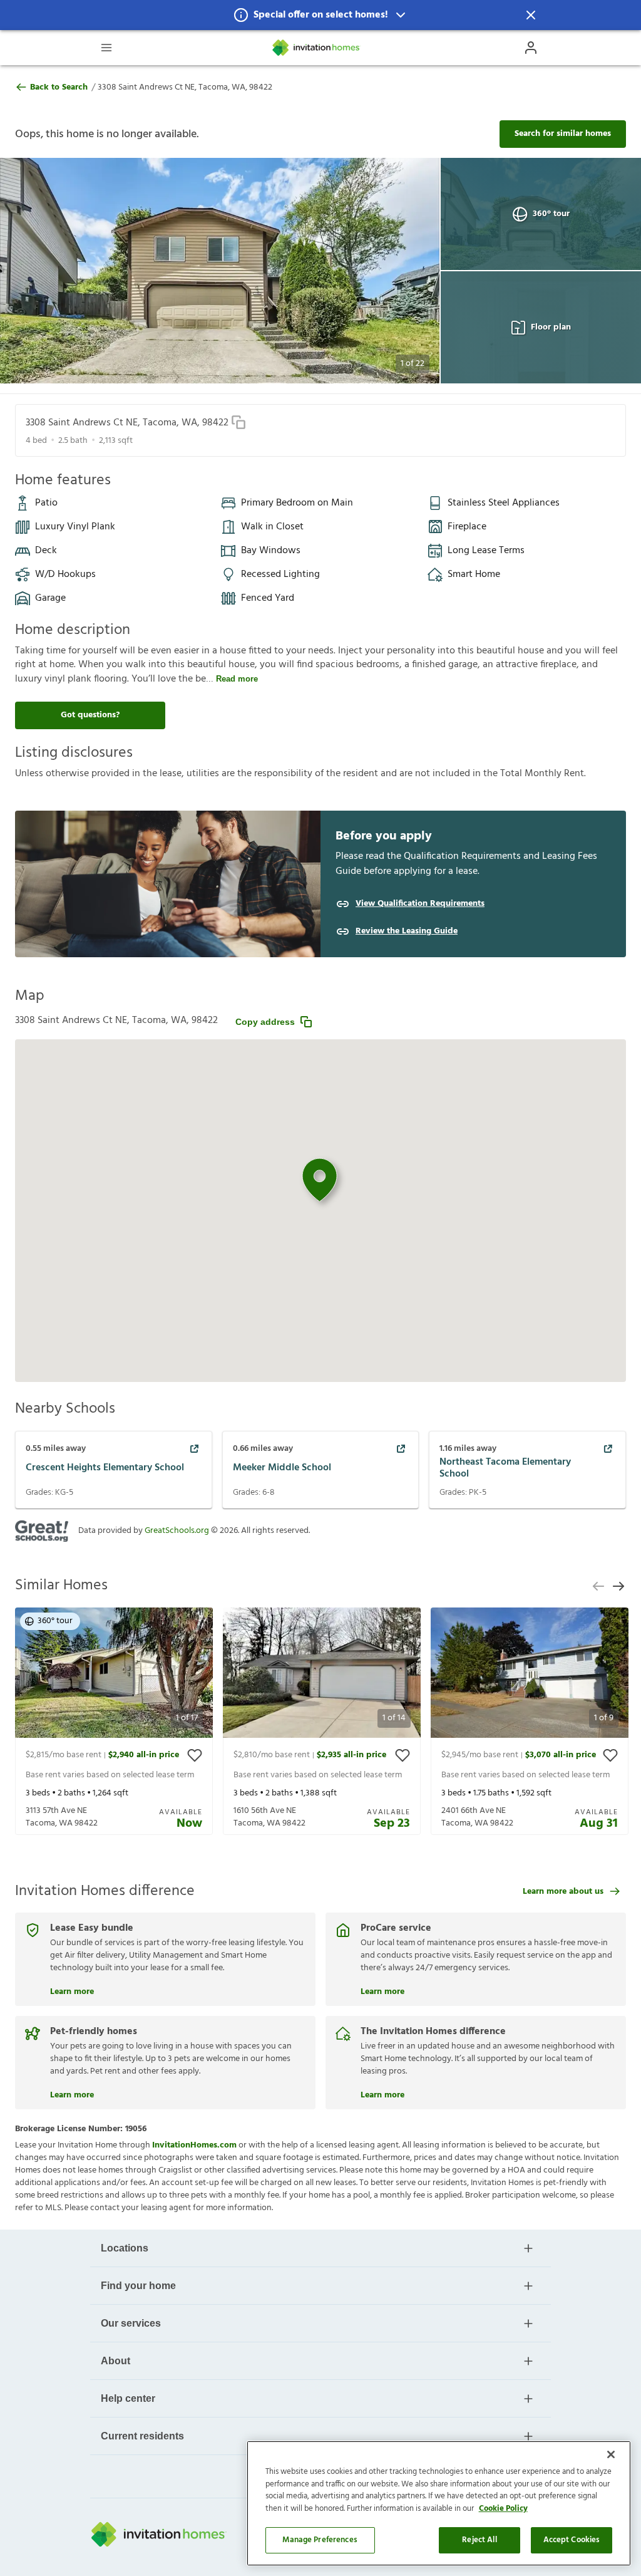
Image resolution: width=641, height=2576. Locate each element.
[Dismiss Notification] (531, 15)
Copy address (265, 1022)
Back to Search (59, 88)
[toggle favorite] (195, 1755)
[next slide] (618, 1586)
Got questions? (90, 715)
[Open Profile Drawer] (531, 48)
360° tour (551, 214)
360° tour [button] (55, 1621)
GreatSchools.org (177, 1531)
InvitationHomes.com (194, 2145)
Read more (237, 679)
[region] (439, 2503)
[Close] (611, 2454)
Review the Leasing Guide (407, 932)
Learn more (72, 1990)
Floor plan (551, 327)
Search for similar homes (563, 134)
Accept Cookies (572, 2540)
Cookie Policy (503, 2509)
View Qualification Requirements (420, 904)
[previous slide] (598, 1586)
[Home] (317, 48)
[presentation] (114, 1721)
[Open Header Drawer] (106, 48)
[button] (320, 15)
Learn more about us (563, 1892)
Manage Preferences (320, 2540)
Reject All (479, 2540)
